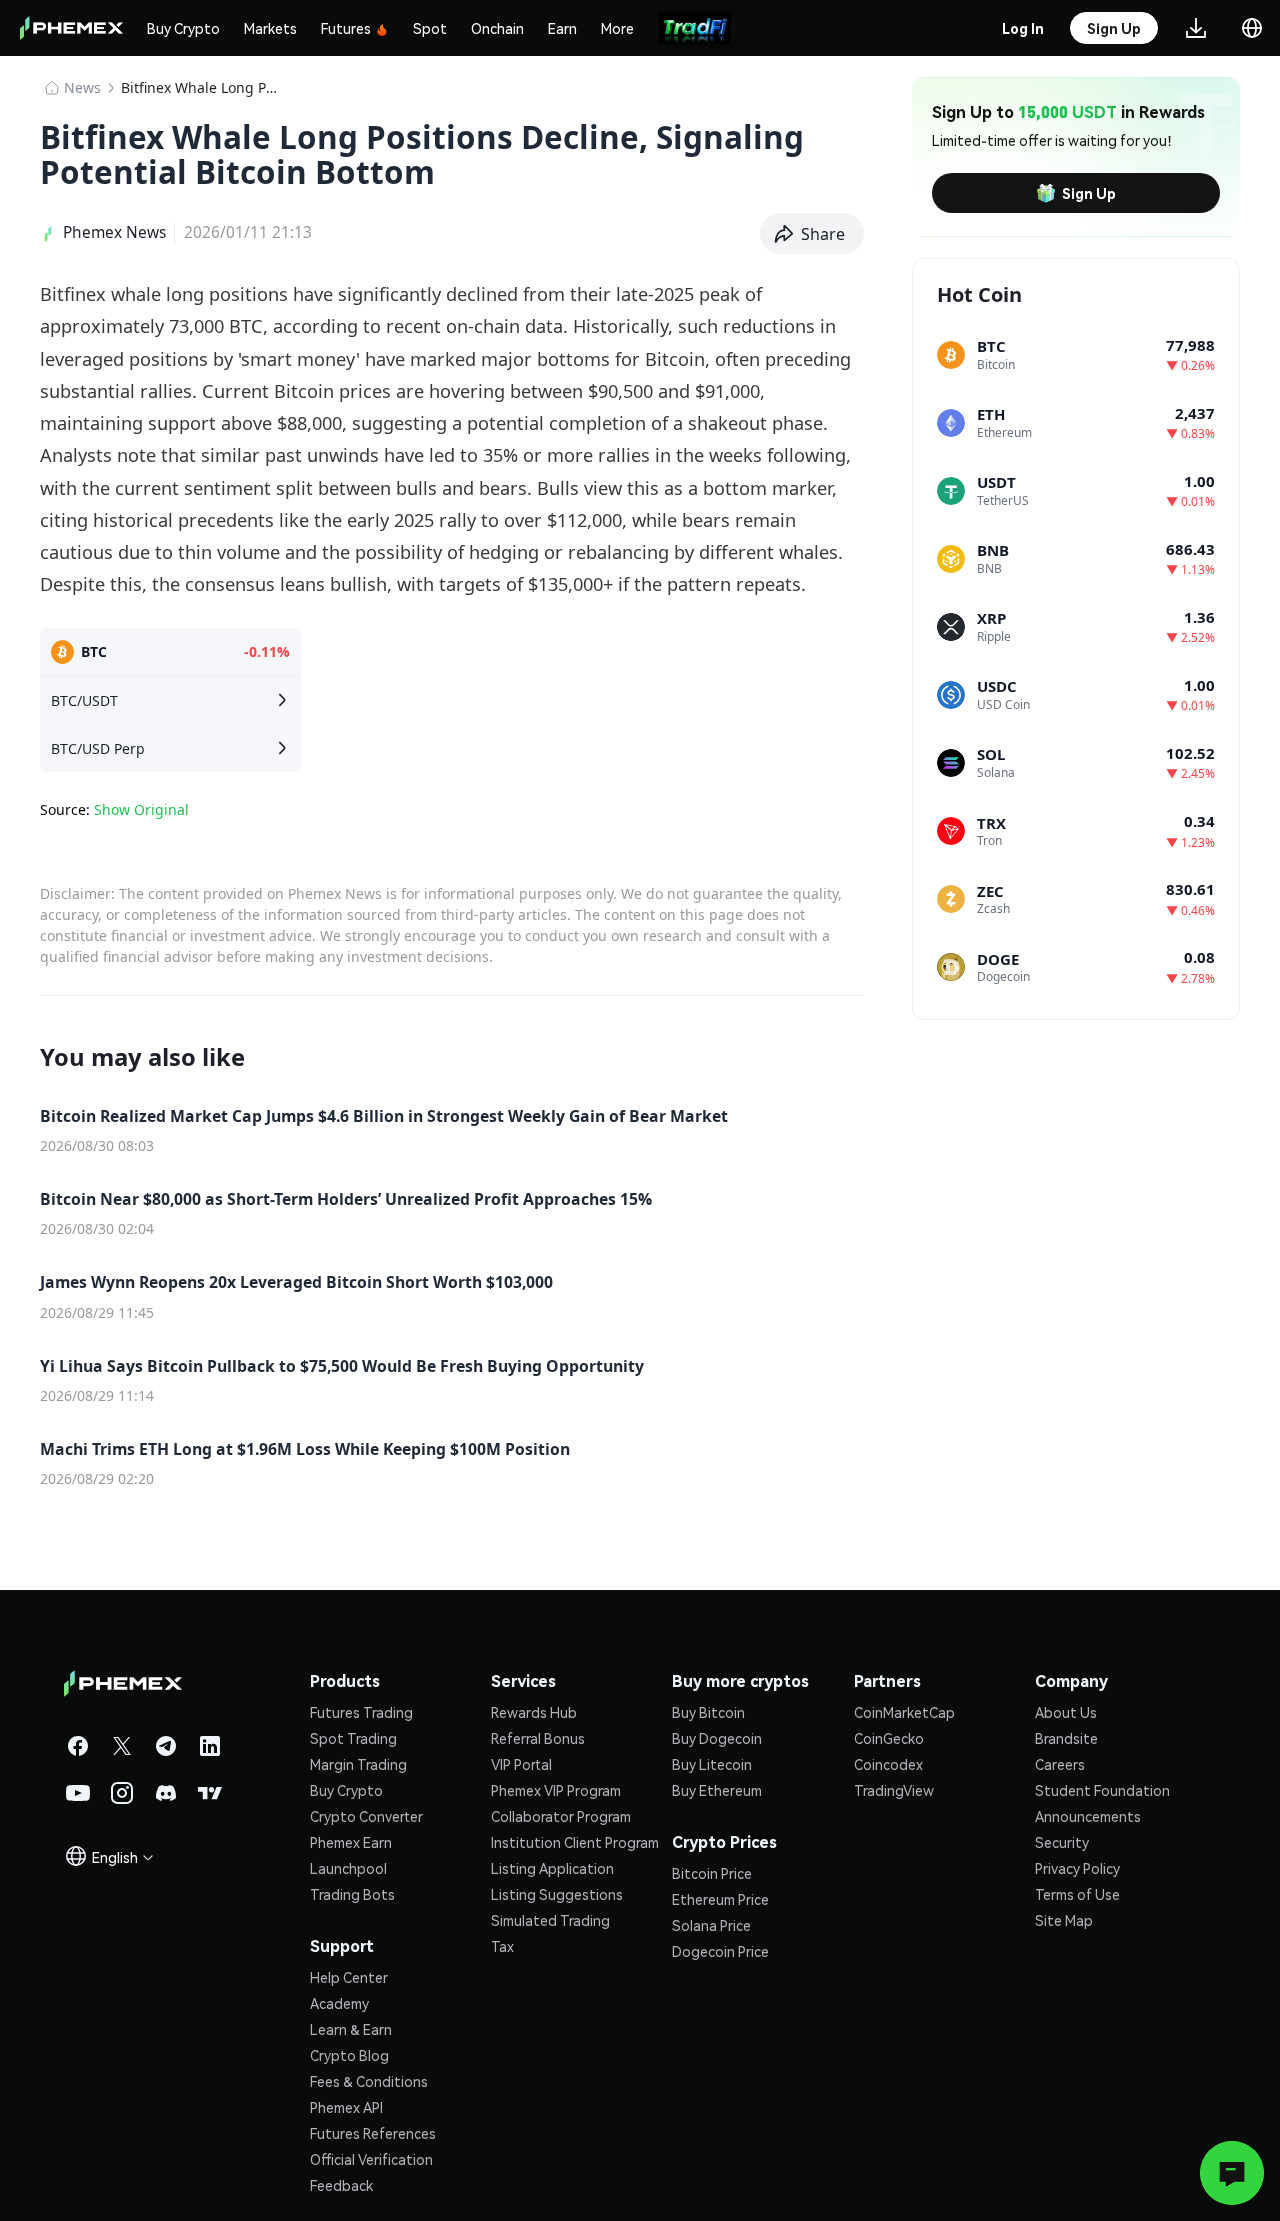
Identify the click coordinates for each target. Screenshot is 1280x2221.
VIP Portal (521, 1764)
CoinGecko (889, 1738)
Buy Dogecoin (717, 1738)
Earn (562, 28)
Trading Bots (352, 1894)
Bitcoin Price (712, 1873)
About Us (1066, 1712)
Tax (502, 1946)
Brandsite (1066, 1738)
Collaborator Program (561, 1816)
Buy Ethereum (717, 1790)
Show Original (141, 809)
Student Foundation (1102, 1790)
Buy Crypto (183, 28)
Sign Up (1089, 193)
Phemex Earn (351, 1842)
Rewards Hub (534, 1712)
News (82, 87)
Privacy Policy (1077, 1868)
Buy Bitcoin (708, 1712)
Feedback (341, 2185)
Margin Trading (358, 1764)
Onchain (497, 28)
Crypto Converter (366, 1816)
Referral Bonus (538, 1738)
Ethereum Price (720, 1899)
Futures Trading (361, 1712)
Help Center (349, 1977)
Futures (346, 28)
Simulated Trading (550, 1920)
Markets (270, 28)
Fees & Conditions (369, 2081)
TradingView (894, 1790)
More (617, 28)
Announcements (1088, 1816)
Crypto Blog (349, 2055)
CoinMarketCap (904, 1712)
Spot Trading (353, 1738)
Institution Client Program (575, 1842)
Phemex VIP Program (556, 1790)
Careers (1060, 1764)
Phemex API (346, 2107)
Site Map (1064, 1920)
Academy (339, 2003)
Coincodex (888, 1764)
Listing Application (552, 1868)
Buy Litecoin (712, 1764)
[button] (812, 234)
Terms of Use (1077, 1894)
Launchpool (348, 1868)
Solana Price (711, 1925)
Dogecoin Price (720, 1951)
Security (1062, 1842)
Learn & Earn (351, 2029)
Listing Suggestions (557, 1894)
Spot (430, 28)
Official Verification (371, 2159)
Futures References (373, 2133)
